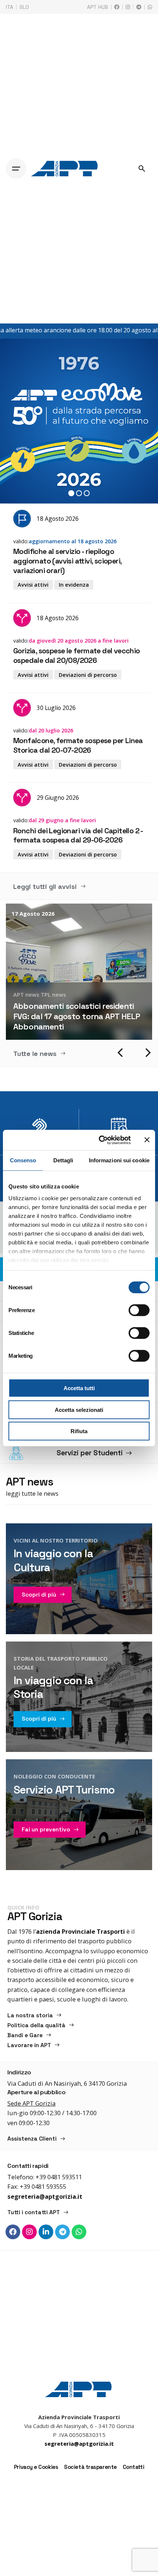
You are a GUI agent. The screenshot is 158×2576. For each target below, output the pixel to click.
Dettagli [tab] (63, 1160)
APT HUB (98, 7)
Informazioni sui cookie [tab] (119, 1160)
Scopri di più (39, 1595)
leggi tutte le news (32, 1493)
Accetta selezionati (79, 1409)
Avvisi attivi (33, 585)
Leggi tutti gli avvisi (45, 886)
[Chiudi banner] (147, 1140)
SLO (24, 7)
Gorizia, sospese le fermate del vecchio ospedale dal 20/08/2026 (77, 656)
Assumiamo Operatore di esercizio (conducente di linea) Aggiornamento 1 (74, 1016)
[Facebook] (13, 2232)
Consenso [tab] (23, 1160)
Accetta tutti (79, 1388)
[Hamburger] (16, 169)
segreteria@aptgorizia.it (45, 2196)
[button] (121, 1053)
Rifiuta (79, 1431)
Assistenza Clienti (32, 2139)
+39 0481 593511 (59, 2177)
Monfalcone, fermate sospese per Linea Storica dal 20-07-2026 (78, 745)
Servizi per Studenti (90, 1453)
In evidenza (74, 585)
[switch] (139, 1310)
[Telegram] (62, 2232)
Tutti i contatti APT (34, 2212)
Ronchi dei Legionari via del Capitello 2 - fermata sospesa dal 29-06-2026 (78, 835)
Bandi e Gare (25, 2035)
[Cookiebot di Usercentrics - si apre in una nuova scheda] (99, 1140)
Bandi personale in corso (46, 994)
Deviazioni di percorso (88, 675)
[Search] (142, 169)
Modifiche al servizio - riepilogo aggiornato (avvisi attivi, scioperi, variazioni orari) (67, 561)
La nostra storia (30, 2015)
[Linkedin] (46, 2232)
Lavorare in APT (101, 994)
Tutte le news (35, 1054)
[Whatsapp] (79, 2232)
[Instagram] (29, 2232)
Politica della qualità (36, 2025)
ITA (10, 7)
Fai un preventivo (46, 1830)
